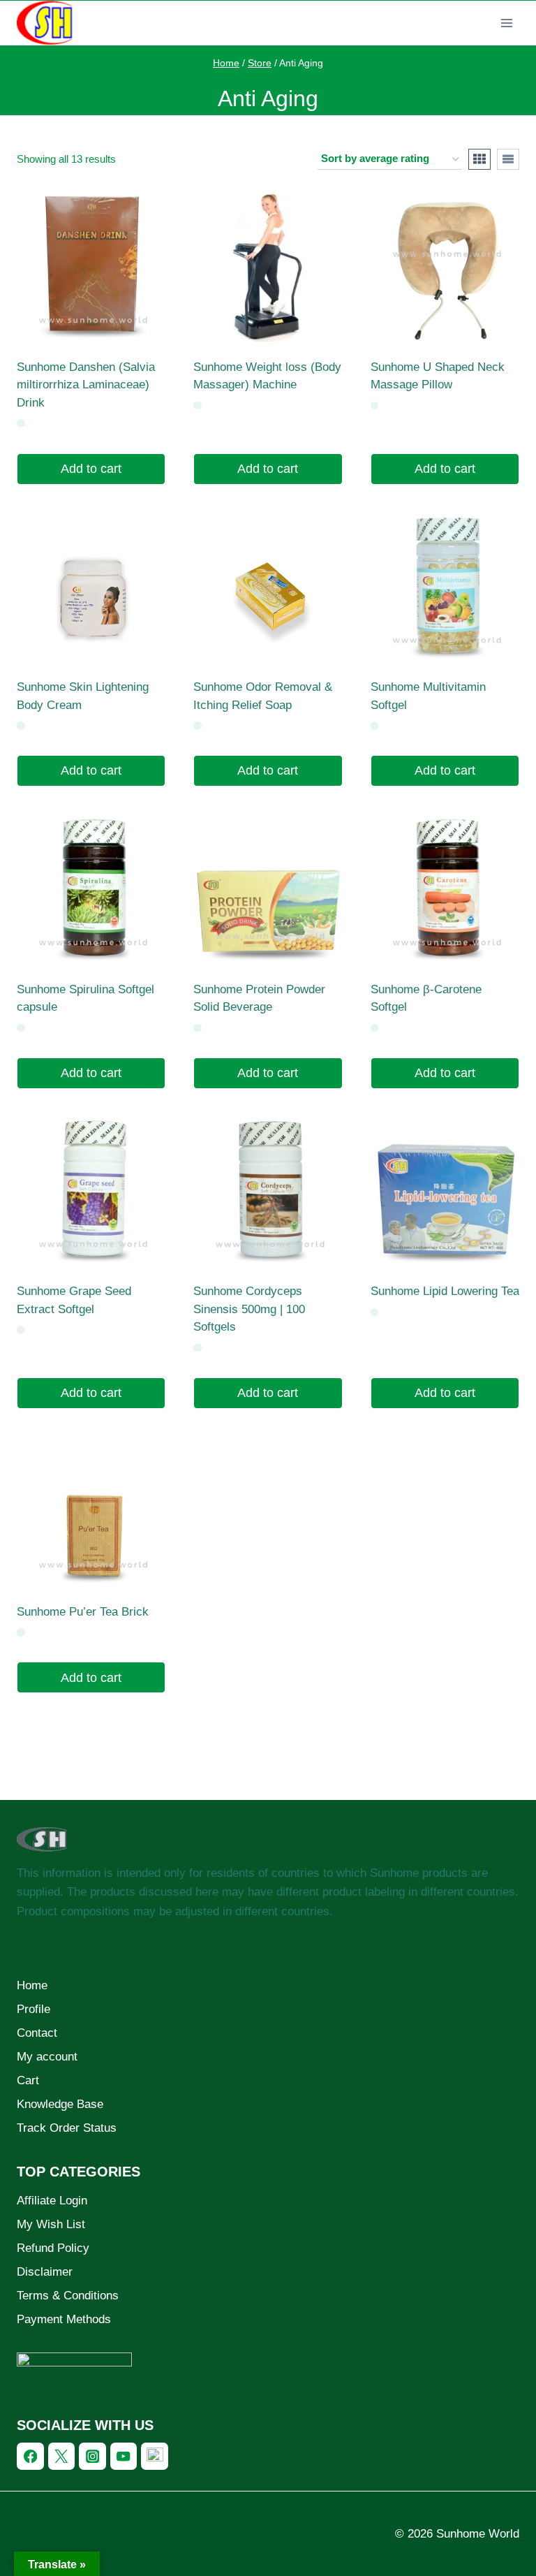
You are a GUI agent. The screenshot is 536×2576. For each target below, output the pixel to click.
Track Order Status (67, 2128)
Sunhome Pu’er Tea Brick (83, 1612)
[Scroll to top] (483, 2553)
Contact (37, 2033)
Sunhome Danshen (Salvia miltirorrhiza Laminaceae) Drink (86, 385)
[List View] (508, 159)
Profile (33, 2009)
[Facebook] (30, 2456)
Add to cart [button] (91, 469)
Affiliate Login (52, 2201)
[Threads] (155, 2456)
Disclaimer (45, 2272)
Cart (28, 2080)
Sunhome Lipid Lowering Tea (445, 1291)
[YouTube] (124, 2456)
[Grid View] (479, 159)
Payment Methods (64, 2319)
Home (32, 1985)
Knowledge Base (60, 2104)
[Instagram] (92, 2456)
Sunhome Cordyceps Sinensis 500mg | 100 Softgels (249, 1309)
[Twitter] (62, 2456)
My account (47, 2057)
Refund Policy (53, 2248)
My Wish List (51, 2224)
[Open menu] (506, 23)
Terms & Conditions (68, 2296)
